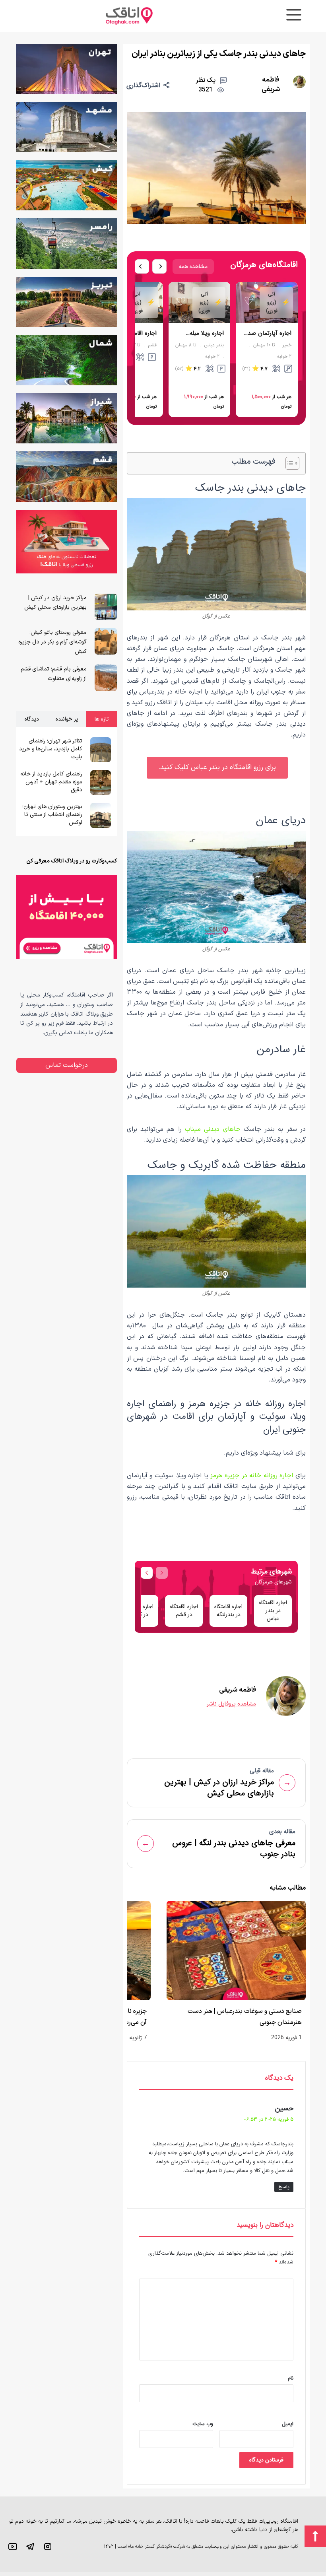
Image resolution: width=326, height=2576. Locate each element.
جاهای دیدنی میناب (213, 1129)
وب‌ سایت (203, 2424)
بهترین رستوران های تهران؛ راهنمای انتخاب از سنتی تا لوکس (52, 815)
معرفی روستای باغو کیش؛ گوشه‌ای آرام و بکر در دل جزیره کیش (52, 642)
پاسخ (284, 2187)
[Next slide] (159, 266)
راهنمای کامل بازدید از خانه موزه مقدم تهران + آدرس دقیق (51, 782)
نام (291, 2378)
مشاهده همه (193, 266)
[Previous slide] (142, 266)
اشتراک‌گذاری (143, 85)
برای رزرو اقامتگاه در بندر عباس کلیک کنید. (217, 767)
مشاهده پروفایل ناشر (231, 1704)
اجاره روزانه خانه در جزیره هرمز (252, 1476)
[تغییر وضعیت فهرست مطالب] (288, 463)
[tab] (102, 719)
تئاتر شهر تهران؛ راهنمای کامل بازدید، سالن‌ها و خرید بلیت (51, 749)
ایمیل (288, 2424)
